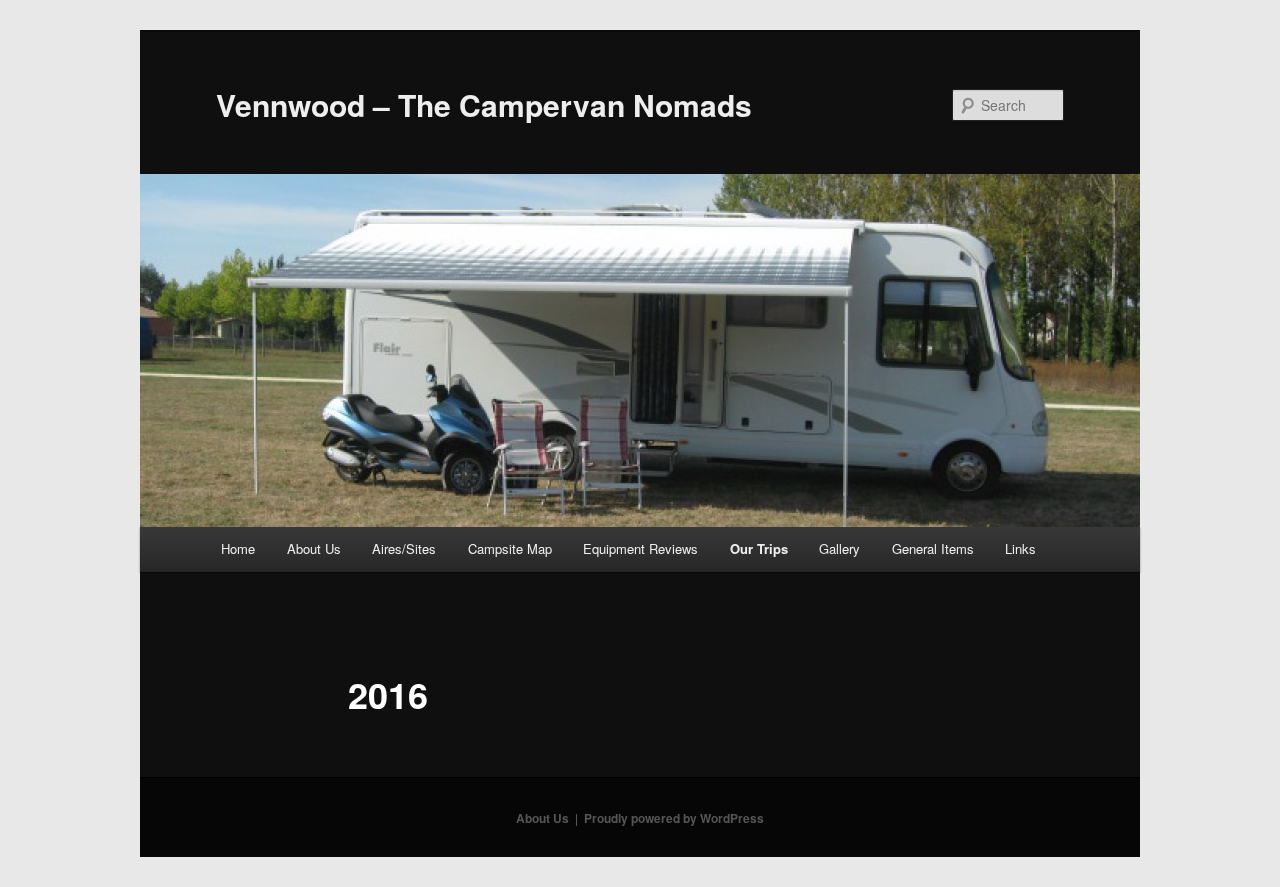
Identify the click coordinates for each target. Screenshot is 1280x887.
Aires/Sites (404, 548)
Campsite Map (510, 548)
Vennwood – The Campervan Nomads (484, 104)
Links (1020, 548)
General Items (933, 548)
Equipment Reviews (640, 548)
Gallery (839, 548)
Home (238, 548)
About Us (314, 548)
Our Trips (759, 548)
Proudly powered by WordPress (674, 818)
